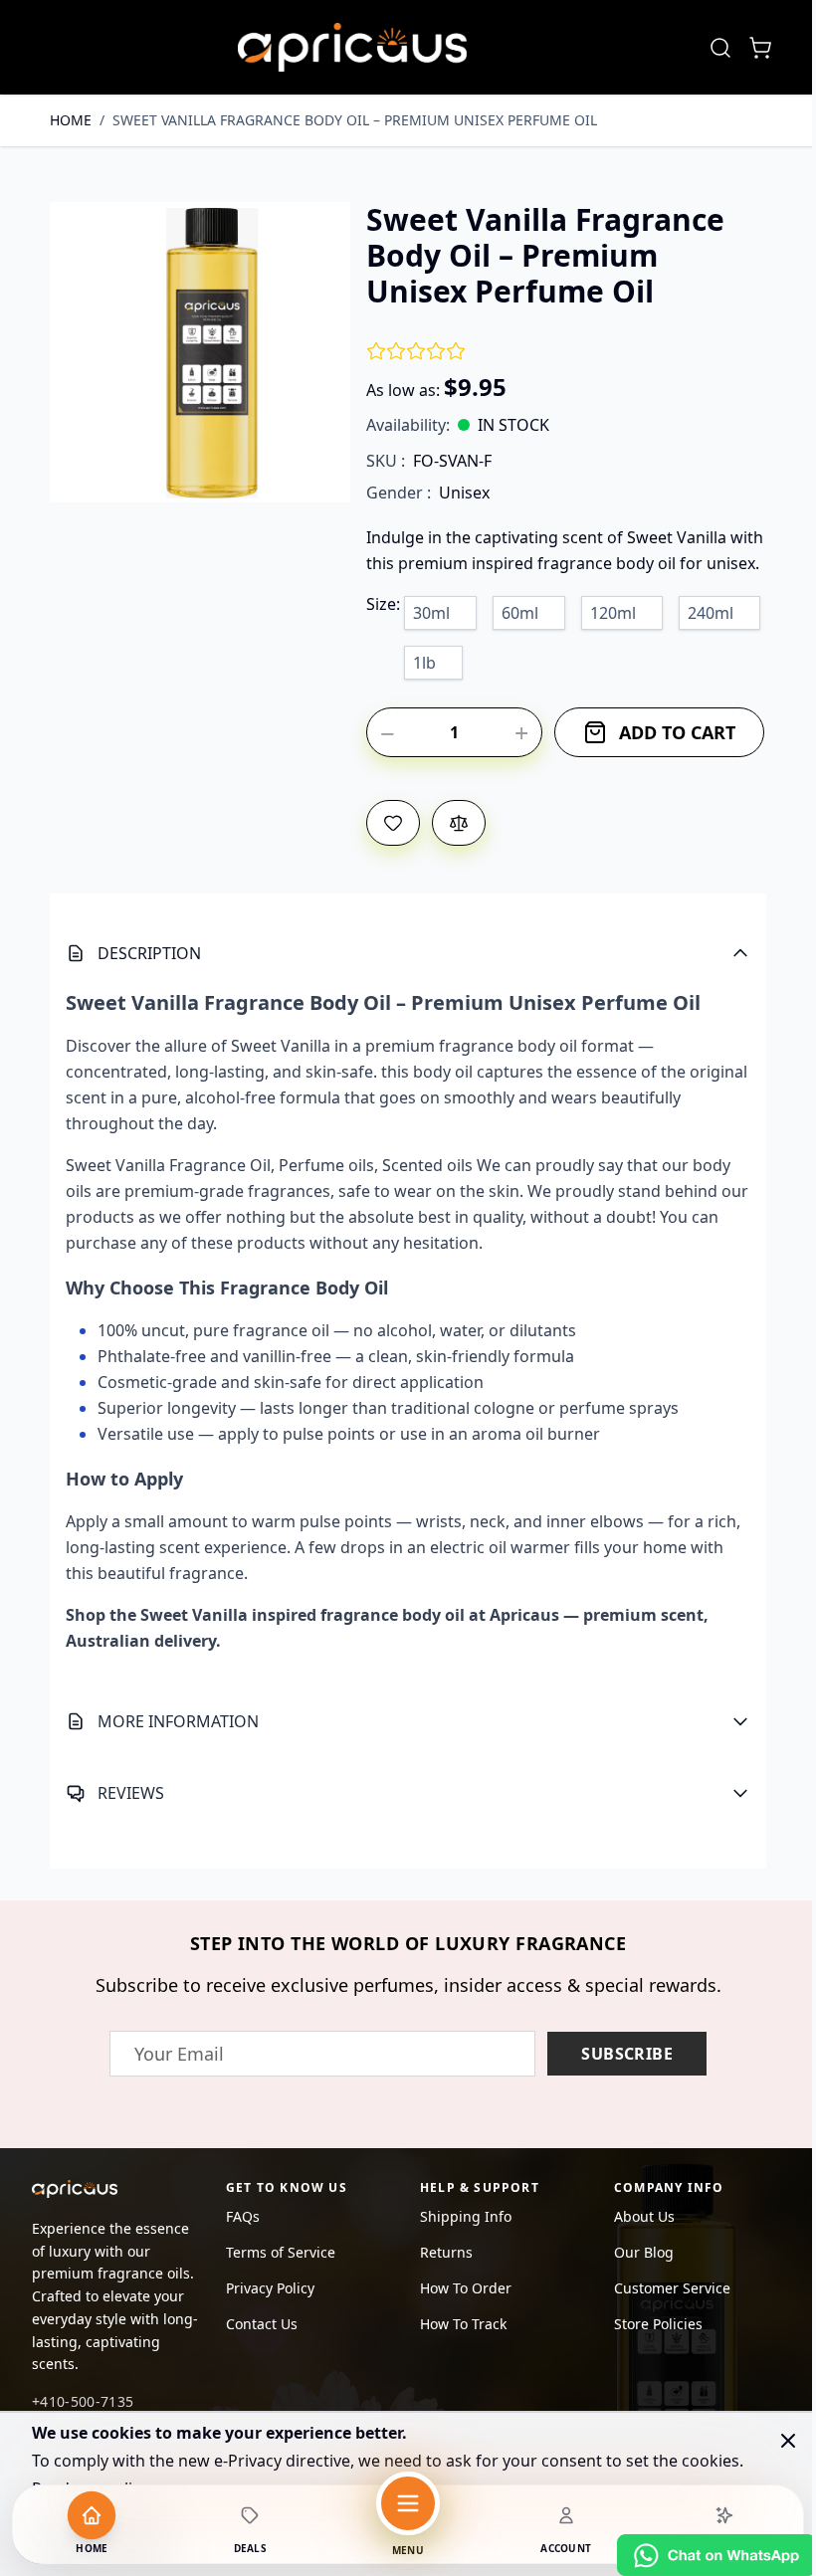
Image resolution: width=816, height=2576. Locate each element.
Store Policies (647, 2324)
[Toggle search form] (720, 48)
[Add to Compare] (459, 823)
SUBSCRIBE (620, 2054)
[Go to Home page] (352, 47)
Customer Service (661, 2288)
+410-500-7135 (83, 2401)
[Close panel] (788, 2441)
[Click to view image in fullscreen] (200, 352)
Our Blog (633, 2252)
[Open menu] (408, 2503)
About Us (633, 2216)
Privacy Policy (266, 2288)
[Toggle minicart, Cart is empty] (760, 48)
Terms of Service (277, 2252)
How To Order (459, 2288)
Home (71, 120)
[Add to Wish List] (393, 823)
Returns (439, 2252)
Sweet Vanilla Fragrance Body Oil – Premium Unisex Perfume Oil (355, 120)
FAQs (239, 2216)
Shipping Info (459, 2216)
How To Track (456, 2324)
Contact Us (258, 2324)
